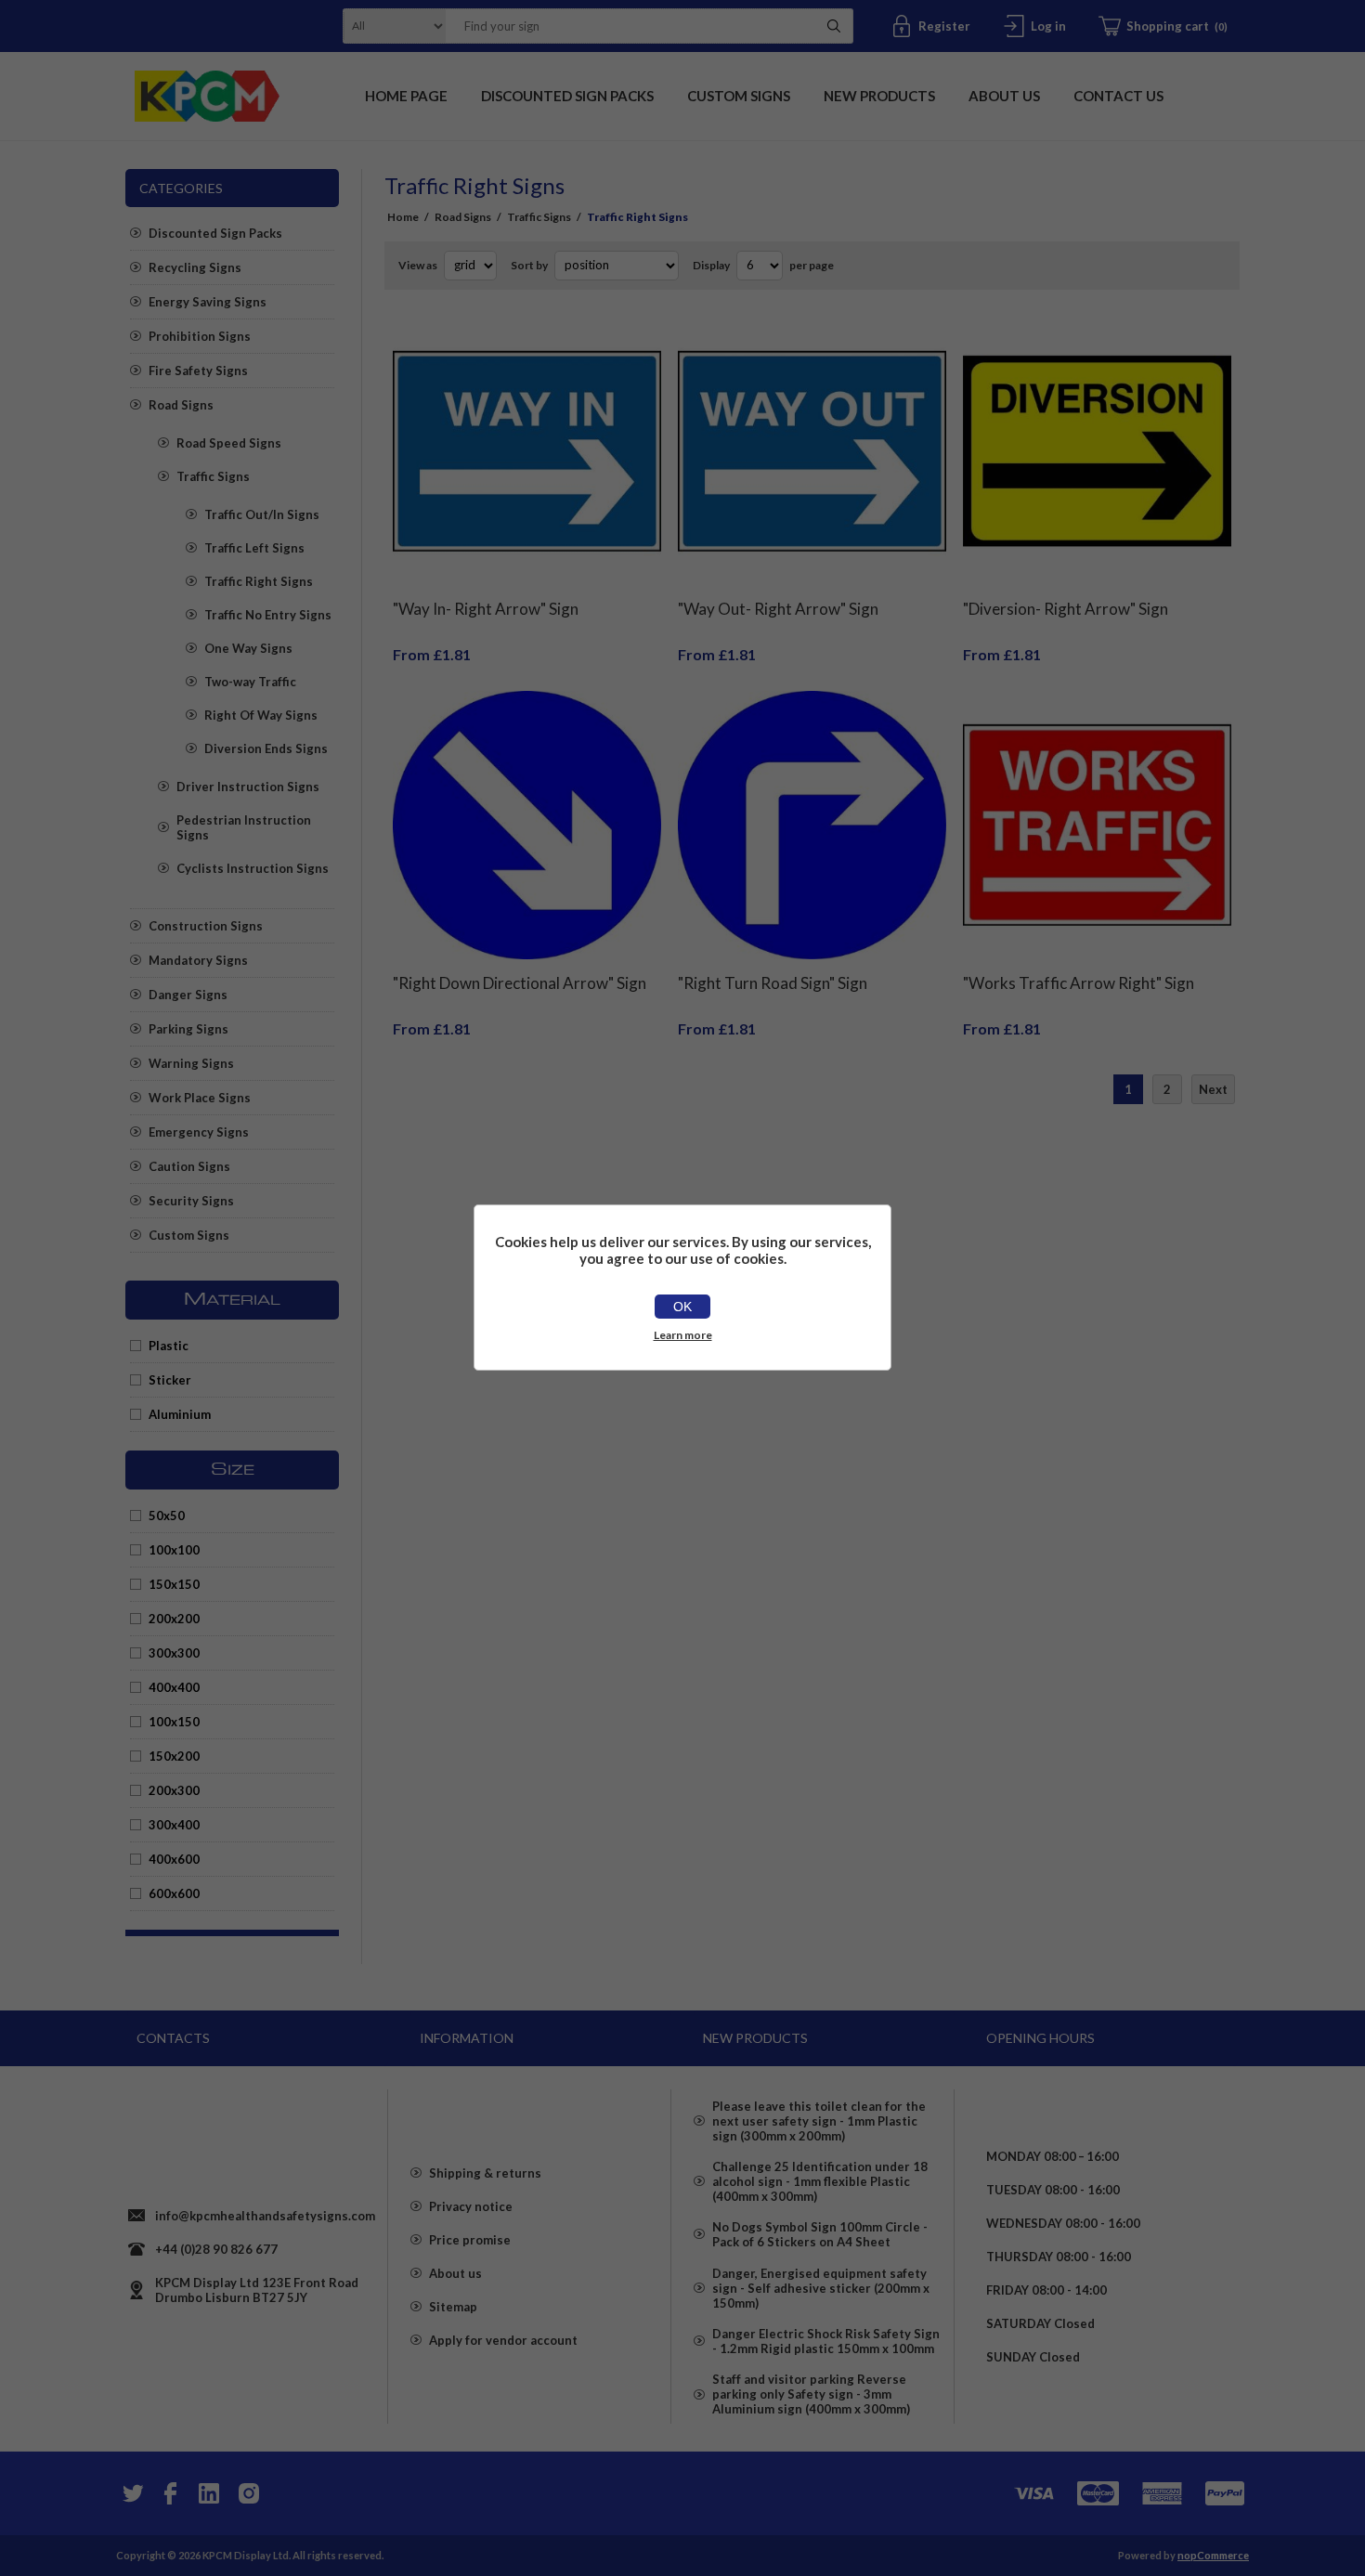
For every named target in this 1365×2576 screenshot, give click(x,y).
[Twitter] (131, 2493)
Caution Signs (189, 1166)
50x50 (167, 1516)
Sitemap (453, 2307)
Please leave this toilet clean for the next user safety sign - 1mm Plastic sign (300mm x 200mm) (819, 2121)
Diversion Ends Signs (266, 748)
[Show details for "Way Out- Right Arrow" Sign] (812, 452)
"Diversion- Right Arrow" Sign (1066, 609)
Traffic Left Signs (254, 548)
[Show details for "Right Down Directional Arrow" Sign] (527, 825)
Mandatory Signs (198, 960)
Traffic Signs (213, 476)
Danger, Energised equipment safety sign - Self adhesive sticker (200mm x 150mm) (821, 2288)
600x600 (174, 1893)
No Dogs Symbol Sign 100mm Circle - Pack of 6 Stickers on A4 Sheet (820, 2234)
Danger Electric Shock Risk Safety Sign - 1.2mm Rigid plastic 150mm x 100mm (826, 2341)
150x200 (174, 1756)
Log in (1048, 26)
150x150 (174, 1584)
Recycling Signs (195, 267)
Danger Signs (188, 995)
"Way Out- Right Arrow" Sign (778, 609)
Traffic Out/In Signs (262, 514)
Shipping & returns (485, 2173)
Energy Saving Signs (208, 302)
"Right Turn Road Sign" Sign (773, 983)
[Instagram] (248, 2493)
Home (403, 217)
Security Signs (191, 1201)
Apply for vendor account (503, 2340)
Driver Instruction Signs (248, 787)
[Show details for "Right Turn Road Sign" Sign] (812, 825)
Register (944, 26)
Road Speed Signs (229, 443)
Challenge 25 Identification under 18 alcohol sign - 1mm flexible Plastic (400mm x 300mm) (820, 2181)
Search (834, 26)
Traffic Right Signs (259, 581)
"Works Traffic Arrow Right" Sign (1079, 983)
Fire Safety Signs (198, 371)
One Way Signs (248, 648)
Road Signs (181, 405)
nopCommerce (1213, 2555)
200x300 (174, 1790)
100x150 (174, 1722)
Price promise (470, 2240)
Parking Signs (188, 1029)
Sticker (170, 1380)
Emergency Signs (199, 1132)
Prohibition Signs (200, 336)
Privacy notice (471, 2206)
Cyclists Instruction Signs (253, 868)
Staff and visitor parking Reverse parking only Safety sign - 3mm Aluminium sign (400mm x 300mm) (811, 2394)
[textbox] (626, 26)
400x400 (174, 1687)
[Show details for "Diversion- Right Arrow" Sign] (1097, 452)
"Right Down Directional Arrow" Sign (520, 983)
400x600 (174, 1859)
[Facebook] (170, 2493)
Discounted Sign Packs (215, 233)
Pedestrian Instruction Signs (244, 827)
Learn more (683, 1335)
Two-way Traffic (250, 682)
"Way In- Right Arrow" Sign (486, 609)
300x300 (174, 1653)
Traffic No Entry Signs (268, 615)
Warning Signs (191, 1063)
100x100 (174, 1550)
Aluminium (180, 1414)
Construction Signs (206, 926)
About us (455, 2273)
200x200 (174, 1619)
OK (682, 1307)
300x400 (174, 1825)
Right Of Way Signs (261, 715)
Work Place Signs (200, 1098)
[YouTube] (209, 2493)
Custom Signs (189, 1235)
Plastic (169, 1346)
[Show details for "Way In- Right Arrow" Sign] (527, 452)
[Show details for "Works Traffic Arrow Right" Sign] (1097, 825)
